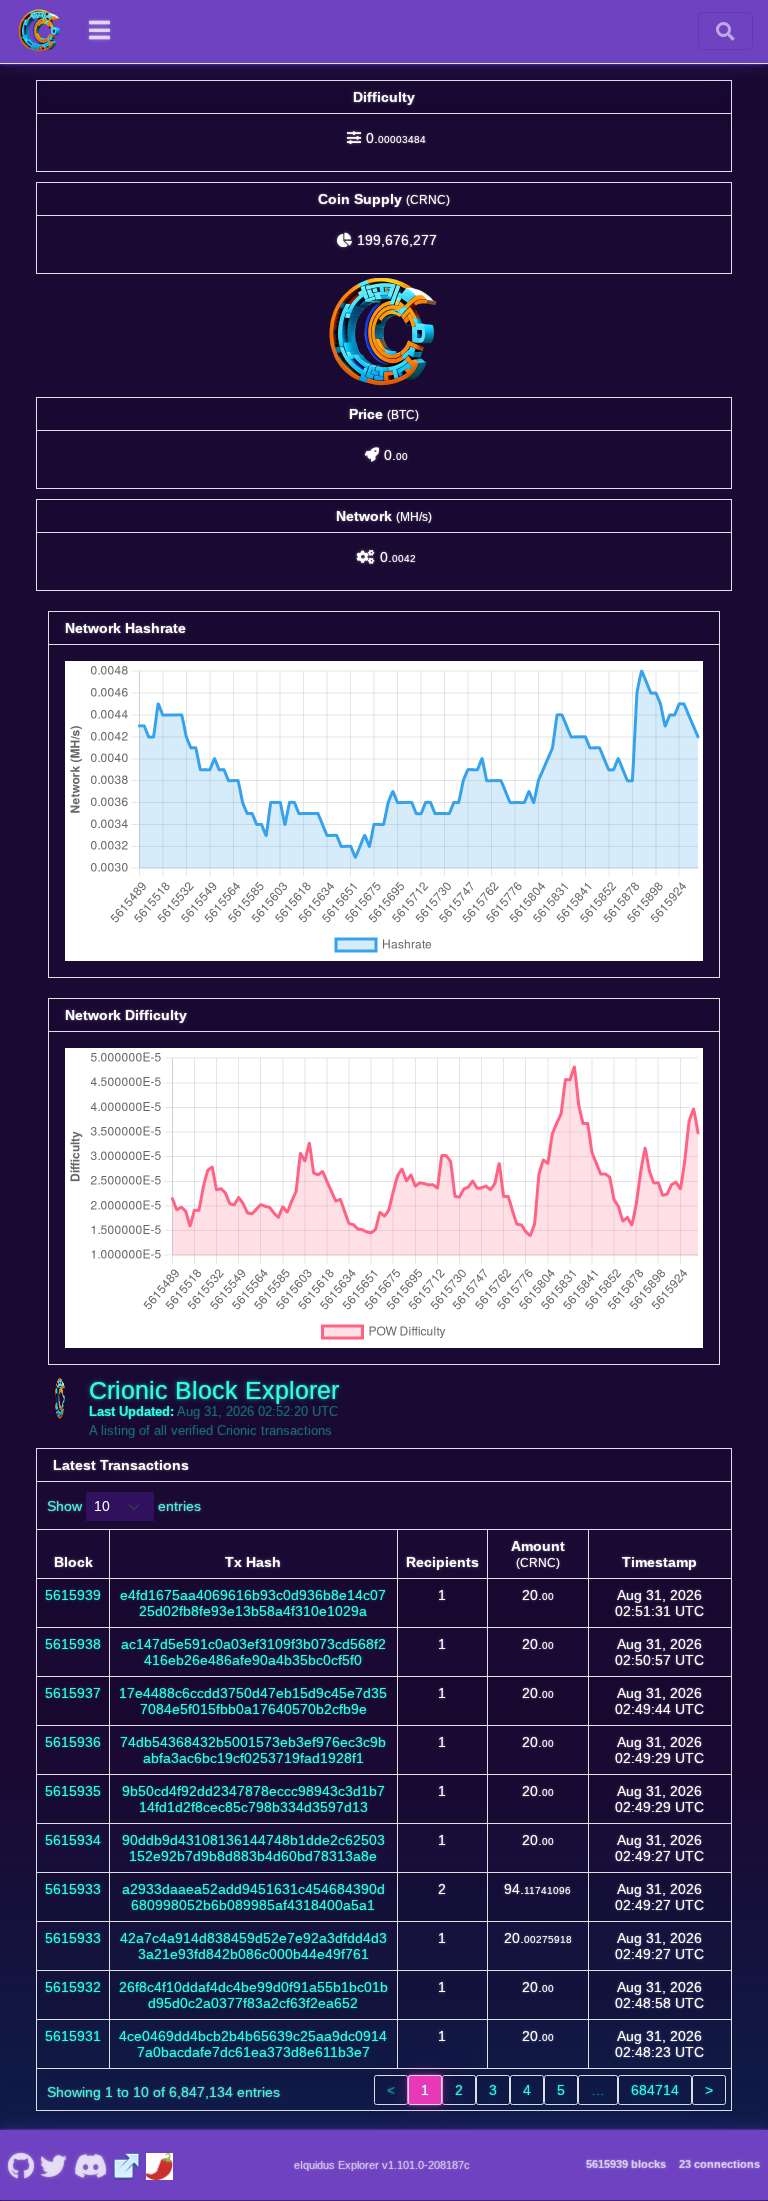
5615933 (73, 1889)
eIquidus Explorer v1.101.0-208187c (382, 2165)
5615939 (73, 1595)
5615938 (73, 1644)
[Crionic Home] (40, 31)
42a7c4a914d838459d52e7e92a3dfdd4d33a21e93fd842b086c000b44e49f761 (253, 1946)
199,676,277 (397, 240)
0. (396, 138)
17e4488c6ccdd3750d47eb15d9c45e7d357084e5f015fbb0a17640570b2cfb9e (253, 1701)
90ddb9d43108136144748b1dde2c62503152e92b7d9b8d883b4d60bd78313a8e (253, 1848)
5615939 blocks (626, 2164)
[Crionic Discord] (90, 2165)
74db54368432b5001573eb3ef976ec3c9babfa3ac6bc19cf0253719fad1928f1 (253, 1750)
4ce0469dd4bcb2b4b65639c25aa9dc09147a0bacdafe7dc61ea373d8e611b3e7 (253, 2044)
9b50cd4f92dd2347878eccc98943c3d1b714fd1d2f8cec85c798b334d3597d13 (253, 1799)
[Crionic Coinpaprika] (160, 2165)
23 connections (719, 2164)
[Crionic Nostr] (54, 2165)
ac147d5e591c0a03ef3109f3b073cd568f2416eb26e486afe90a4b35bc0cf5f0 (253, 1652)
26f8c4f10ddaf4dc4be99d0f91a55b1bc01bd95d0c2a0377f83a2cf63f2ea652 (253, 1995)
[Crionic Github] (20, 2165)
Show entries (124, 1506)
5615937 (73, 1693)
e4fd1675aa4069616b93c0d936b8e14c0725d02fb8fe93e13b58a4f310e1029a (253, 1603)
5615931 (73, 2036)
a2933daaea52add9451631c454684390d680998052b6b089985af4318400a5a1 (253, 1897)
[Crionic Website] (127, 2165)
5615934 (73, 1840)
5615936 (73, 1742)
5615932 (73, 1987)
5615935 (73, 1791)
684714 (655, 2090)
